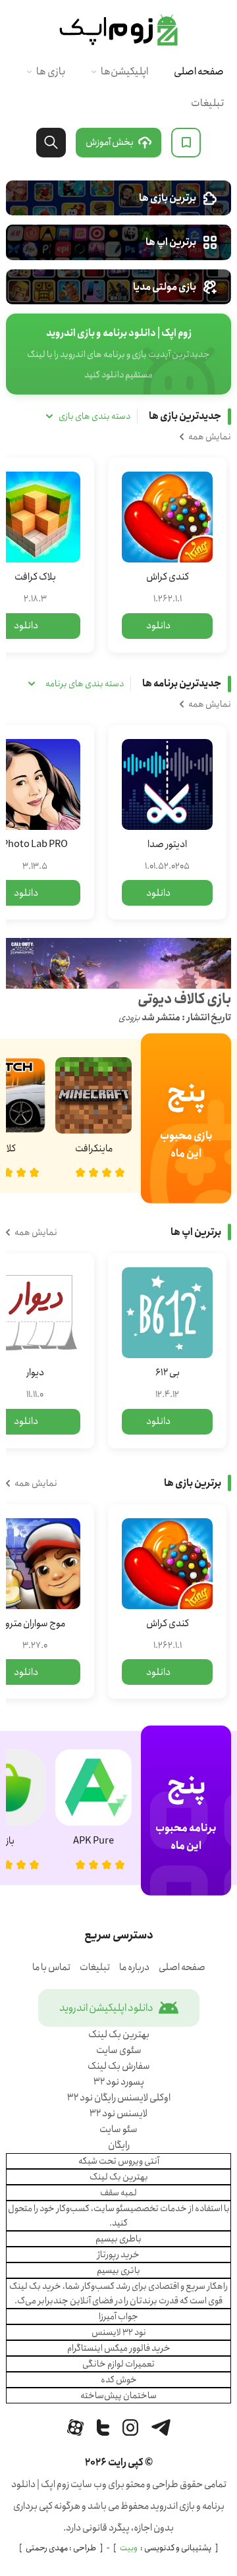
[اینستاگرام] (130, 2427)
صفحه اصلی (199, 71)
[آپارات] (75, 2427)
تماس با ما (51, 1967)
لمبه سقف (118, 2193)
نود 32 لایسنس (119, 2332)
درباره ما (134, 1967)
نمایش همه (210, 437)
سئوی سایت (119, 2050)
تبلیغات (207, 103)
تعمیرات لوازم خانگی (118, 2364)
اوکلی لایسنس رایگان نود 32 (119, 2098)
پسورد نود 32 (119, 2082)
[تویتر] (103, 2427)
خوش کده (119, 2380)
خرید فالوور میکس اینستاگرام (119, 2348)
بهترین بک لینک (119, 2035)
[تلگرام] (161, 2427)
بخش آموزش (110, 142)
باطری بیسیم (118, 2239)
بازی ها (51, 71)
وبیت (129, 2548)
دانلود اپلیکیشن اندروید (106, 2008)
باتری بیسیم (118, 2270)
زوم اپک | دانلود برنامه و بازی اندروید (118, 30)
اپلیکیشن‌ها (124, 71)
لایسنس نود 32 (118, 2114)
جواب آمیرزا (118, 2316)
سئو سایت (118, 2129)
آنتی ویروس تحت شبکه (119, 2161)
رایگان (119, 2145)
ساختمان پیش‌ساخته (118, 2396)
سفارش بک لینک (119, 2066)
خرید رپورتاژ (118, 2255)
